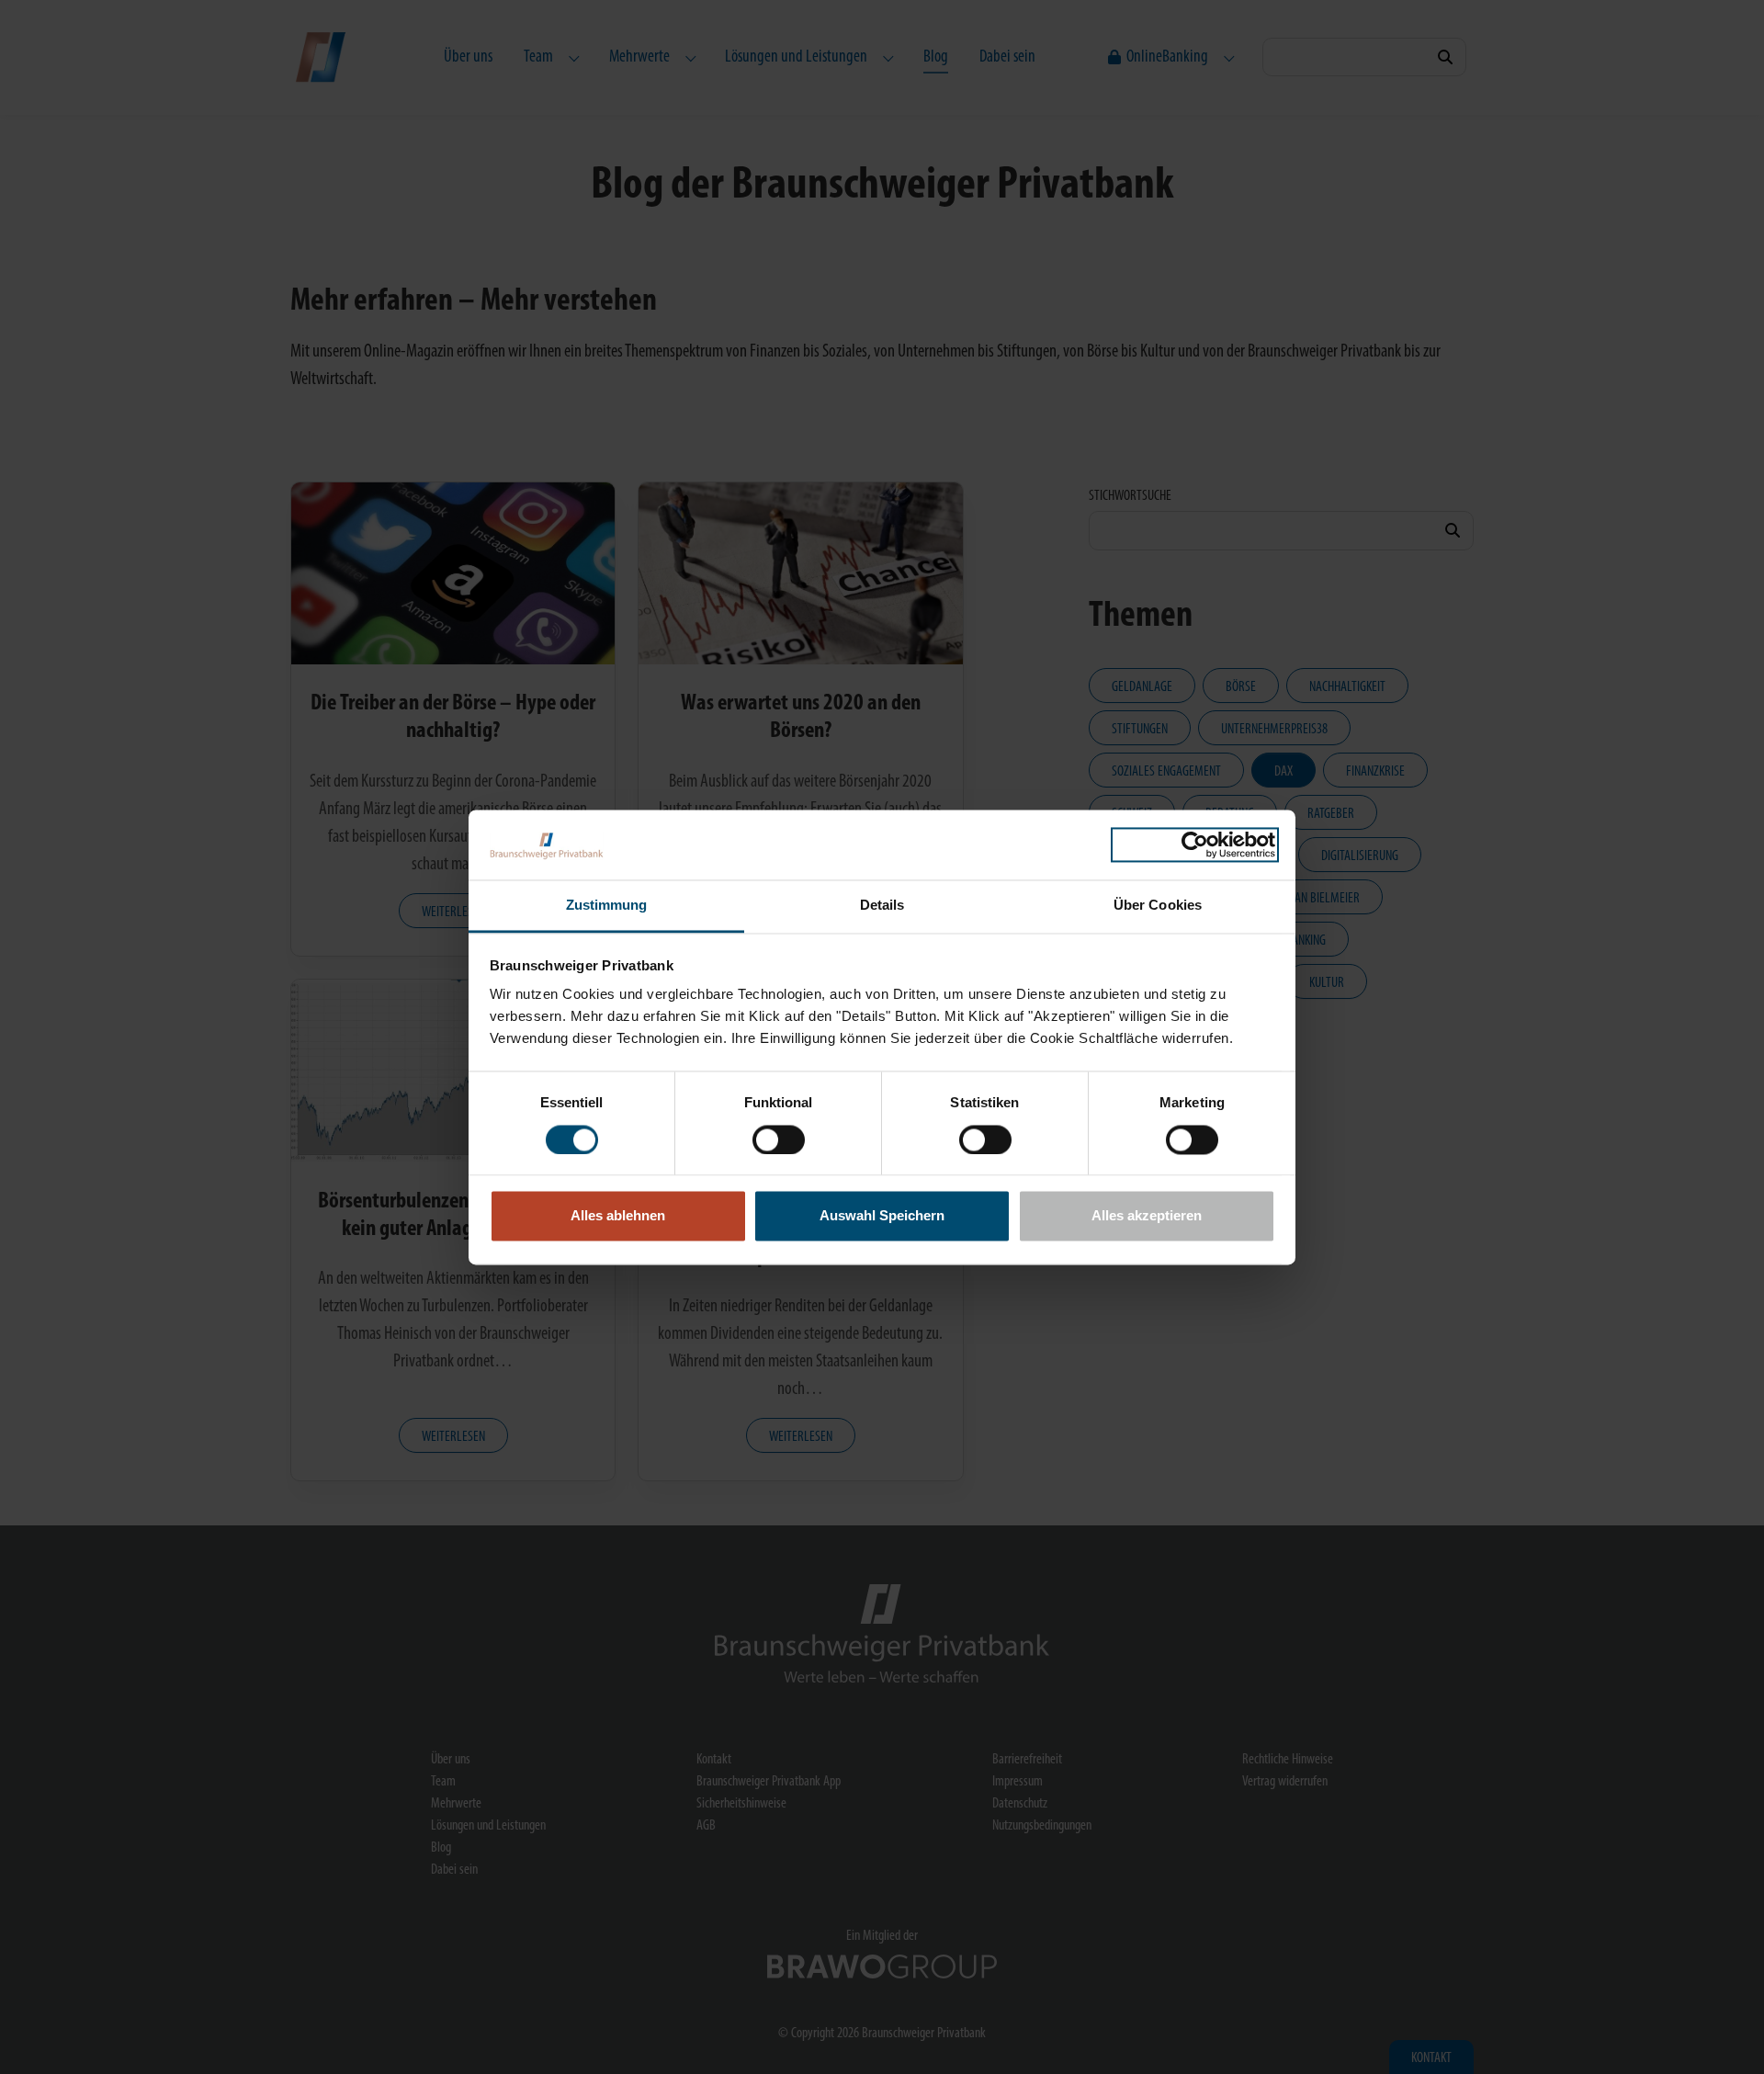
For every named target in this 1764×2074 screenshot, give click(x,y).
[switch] (779, 1139)
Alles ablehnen (618, 1216)
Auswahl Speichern (882, 1216)
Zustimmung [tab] (607, 906)
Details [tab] (882, 906)
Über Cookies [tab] (1158, 906)
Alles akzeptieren (1147, 1216)
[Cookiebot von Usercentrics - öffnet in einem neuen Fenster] (1195, 844)
